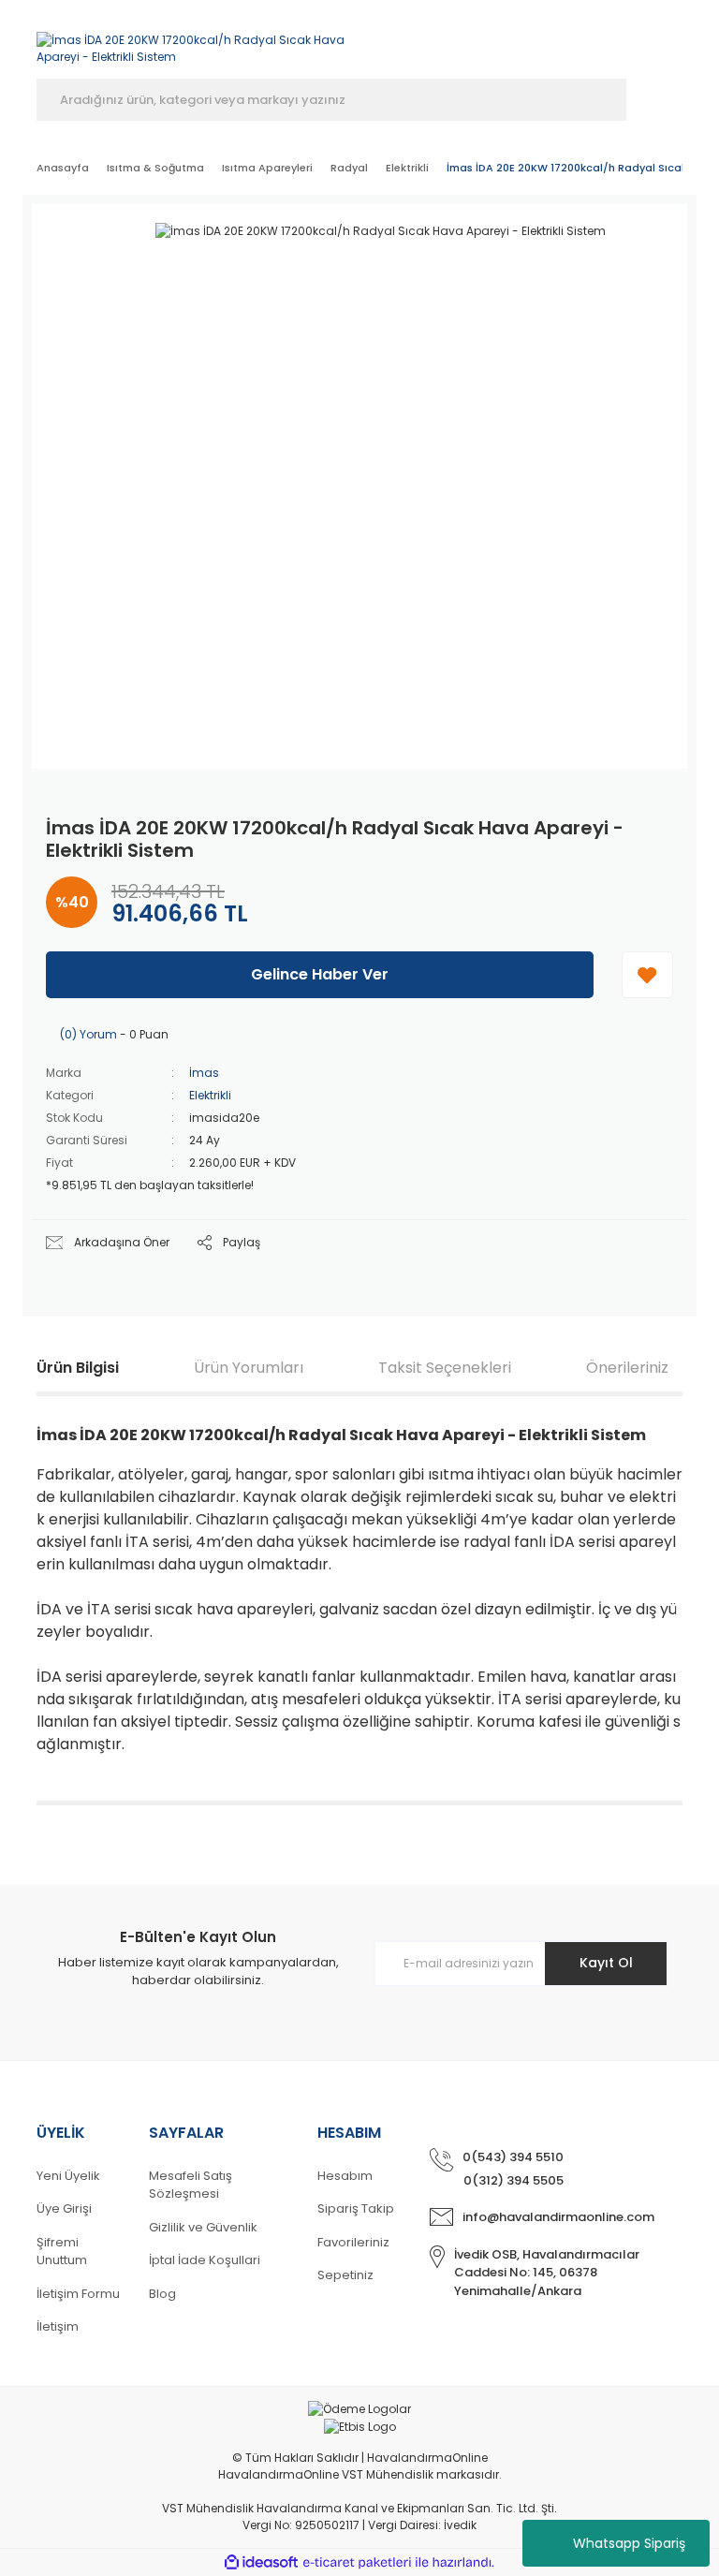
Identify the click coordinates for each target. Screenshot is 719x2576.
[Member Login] (572, 44)
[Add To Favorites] (647, 975)
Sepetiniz (345, 2275)
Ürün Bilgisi (78, 1368)
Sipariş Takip (356, 2208)
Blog (162, 2294)
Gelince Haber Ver (320, 974)
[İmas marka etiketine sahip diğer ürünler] (617, 251)
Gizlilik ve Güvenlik (203, 2227)
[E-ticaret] (357, 2562)
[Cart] (674, 44)
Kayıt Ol (606, 1963)
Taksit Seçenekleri (445, 1368)
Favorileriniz (353, 2242)
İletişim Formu (78, 2294)
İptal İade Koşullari (205, 2260)
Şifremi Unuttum (62, 2252)
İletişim (58, 2326)
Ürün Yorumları (249, 1368)
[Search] (654, 100)
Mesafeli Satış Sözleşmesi (191, 2185)
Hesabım (345, 2176)
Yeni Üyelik (68, 2176)
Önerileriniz (627, 1368)
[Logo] (191, 39)
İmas (204, 1073)
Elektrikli (210, 1095)
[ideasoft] (261, 2562)
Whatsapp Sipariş (629, 2543)
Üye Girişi (64, 2208)
